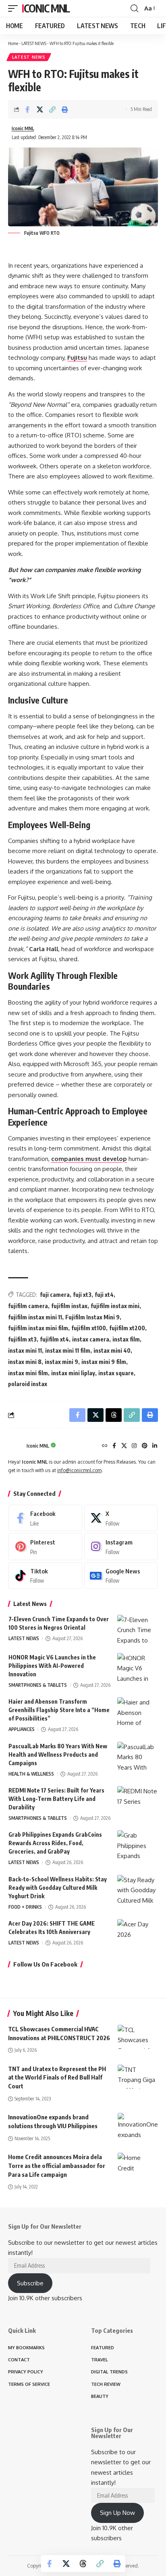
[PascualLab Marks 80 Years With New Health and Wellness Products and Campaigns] (137, 1757)
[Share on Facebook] (27, 109)
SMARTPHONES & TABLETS (38, 1685)
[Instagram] (134, 1446)
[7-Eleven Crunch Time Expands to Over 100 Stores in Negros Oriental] (137, 1630)
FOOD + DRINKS (25, 1907)
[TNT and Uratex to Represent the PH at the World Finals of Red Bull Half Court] (138, 2077)
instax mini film (28, 1373)
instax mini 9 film (104, 1362)
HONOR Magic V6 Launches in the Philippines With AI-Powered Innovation (52, 1666)
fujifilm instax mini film (38, 1328)
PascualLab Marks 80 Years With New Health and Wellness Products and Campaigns (58, 1755)
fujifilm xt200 (127, 1328)
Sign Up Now (117, 2513)
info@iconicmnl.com (79, 1470)
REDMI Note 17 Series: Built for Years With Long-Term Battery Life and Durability (56, 1799)
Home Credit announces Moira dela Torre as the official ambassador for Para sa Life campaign (57, 2166)
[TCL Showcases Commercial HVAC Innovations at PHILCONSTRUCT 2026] (138, 2037)
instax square (116, 1373)
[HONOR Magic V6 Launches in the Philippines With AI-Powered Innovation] (137, 1668)
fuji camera (55, 1295)
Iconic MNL (46, 8)
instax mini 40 (112, 1351)
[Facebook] (114, 1446)
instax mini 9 (61, 1362)
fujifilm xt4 (54, 1339)
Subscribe (30, 2283)
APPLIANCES (22, 1729)
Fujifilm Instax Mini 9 (92, 1317)
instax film (126, 1339)
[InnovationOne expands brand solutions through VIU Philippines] (138, 2125)
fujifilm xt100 (89, 1328)
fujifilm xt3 (22, 1339)
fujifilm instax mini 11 (35, 1317)
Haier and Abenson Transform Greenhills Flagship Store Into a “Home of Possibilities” (59, 1710)
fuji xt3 (82, 1295)
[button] (15, 8)
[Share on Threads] (83, 2564)
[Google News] (121, 1575)
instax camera (91, 1339)
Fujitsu (77, 358)
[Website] (105, 1446)
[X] (124, 1446)
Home (13, 43)
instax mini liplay (73, 1373)
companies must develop (89, 1159)
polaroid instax (28, 1384)
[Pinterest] (145, 1446)
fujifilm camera (28, 1306)
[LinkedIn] (155, 1446)
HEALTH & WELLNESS (31, 1774)
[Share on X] (40, 109)
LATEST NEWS (34, 43)
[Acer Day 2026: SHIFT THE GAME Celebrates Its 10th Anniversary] (137, 1934)
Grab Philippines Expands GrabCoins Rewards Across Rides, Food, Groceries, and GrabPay (55, 1843)
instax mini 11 (25, 1351)
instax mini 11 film (68, 1351)
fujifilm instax (69, 1306)
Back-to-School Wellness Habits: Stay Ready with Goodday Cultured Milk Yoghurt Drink (58, 1888)
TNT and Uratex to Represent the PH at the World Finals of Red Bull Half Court (57, 2078)
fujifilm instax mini (115, 1306)
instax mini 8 (25, 1362)
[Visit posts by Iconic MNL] (15, 1446)
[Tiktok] (45, 1575)
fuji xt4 (104, 1295)
